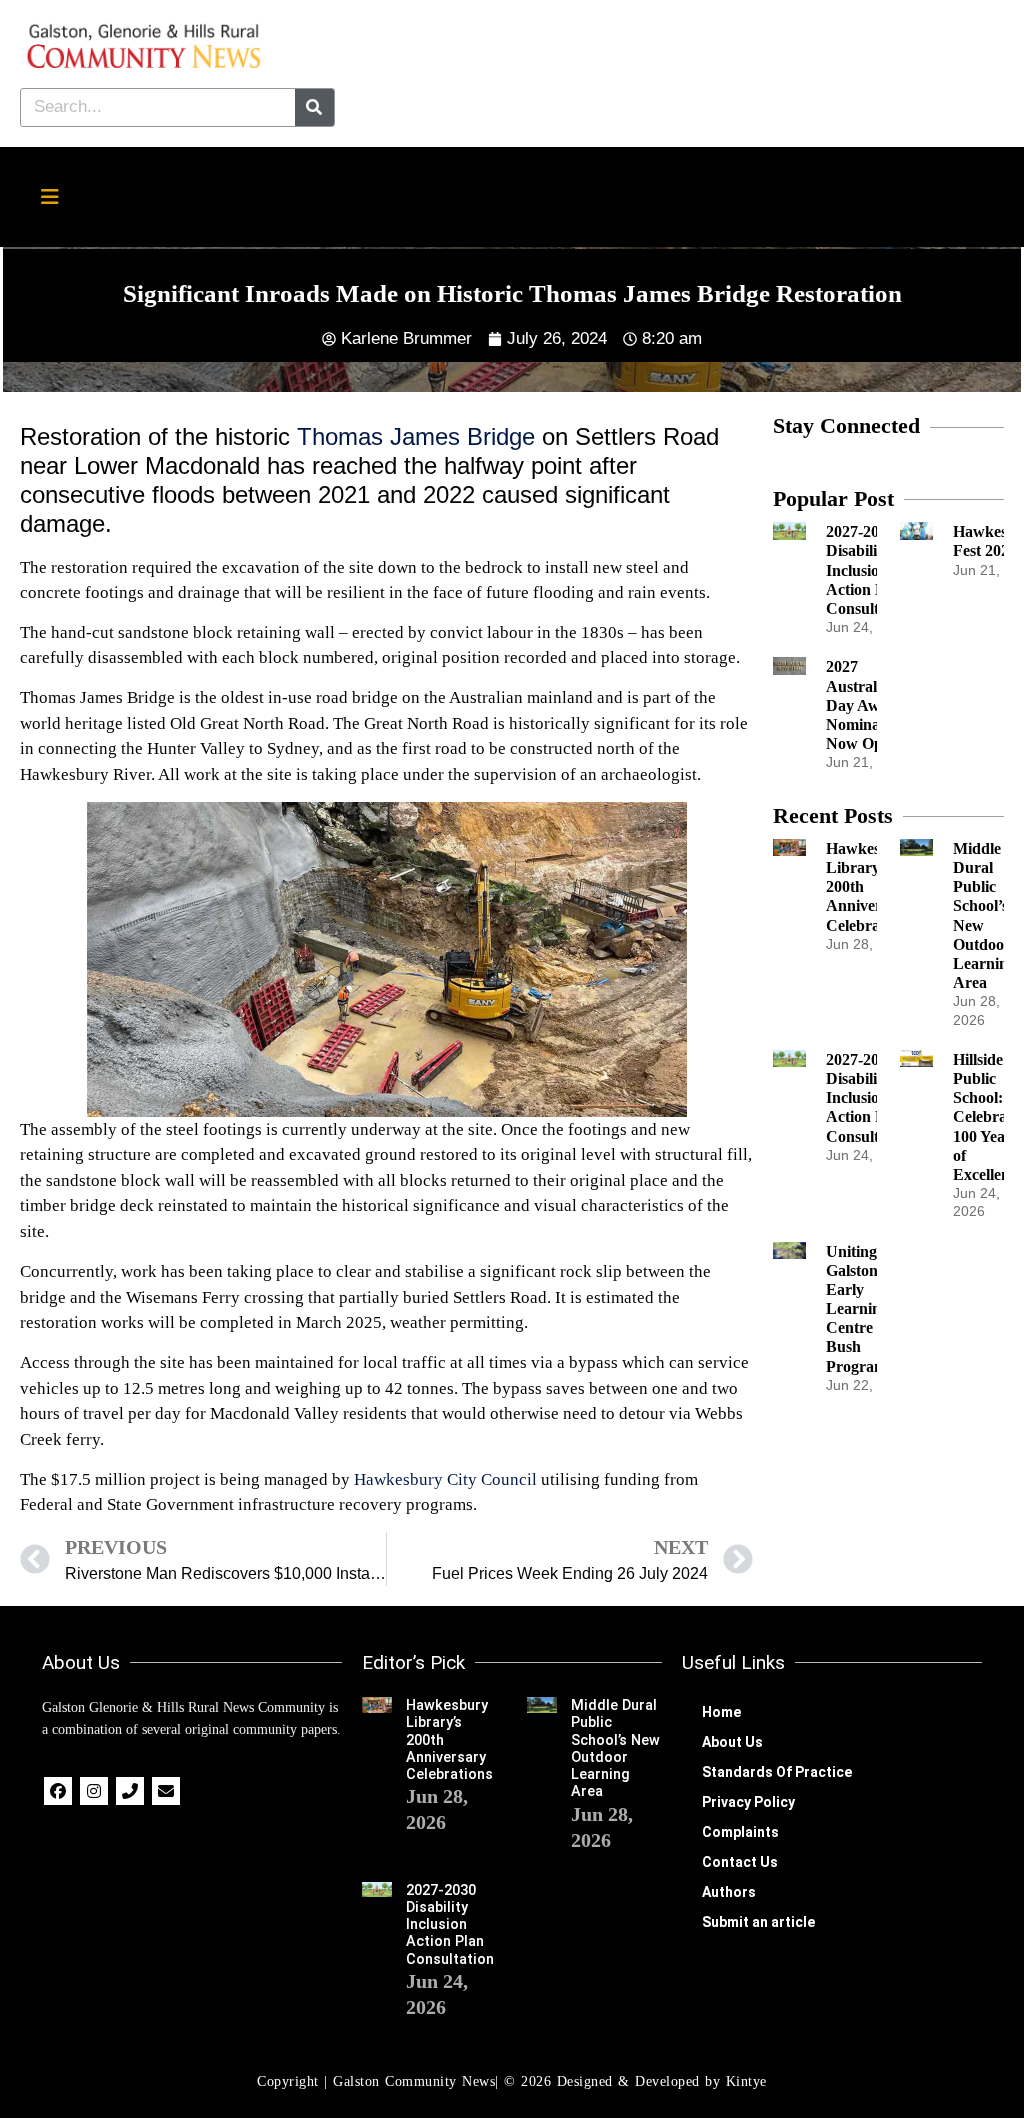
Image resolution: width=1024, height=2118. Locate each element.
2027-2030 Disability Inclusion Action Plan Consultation (869, 570)
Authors (729, 1892)
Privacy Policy (748, 1802)
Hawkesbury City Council (445, 1479)
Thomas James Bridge (416, 436)
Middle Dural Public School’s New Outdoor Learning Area (615, 1748)
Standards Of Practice (777, 1772)
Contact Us (740, 1862)
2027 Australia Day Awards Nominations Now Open (869, 705)
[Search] (314, 107)
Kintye (746, 2081)
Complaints (740, 1832)
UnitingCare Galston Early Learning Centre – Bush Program (868, 1309)
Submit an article (758, 1922)
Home (721, 1712)
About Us (732, 1742)
